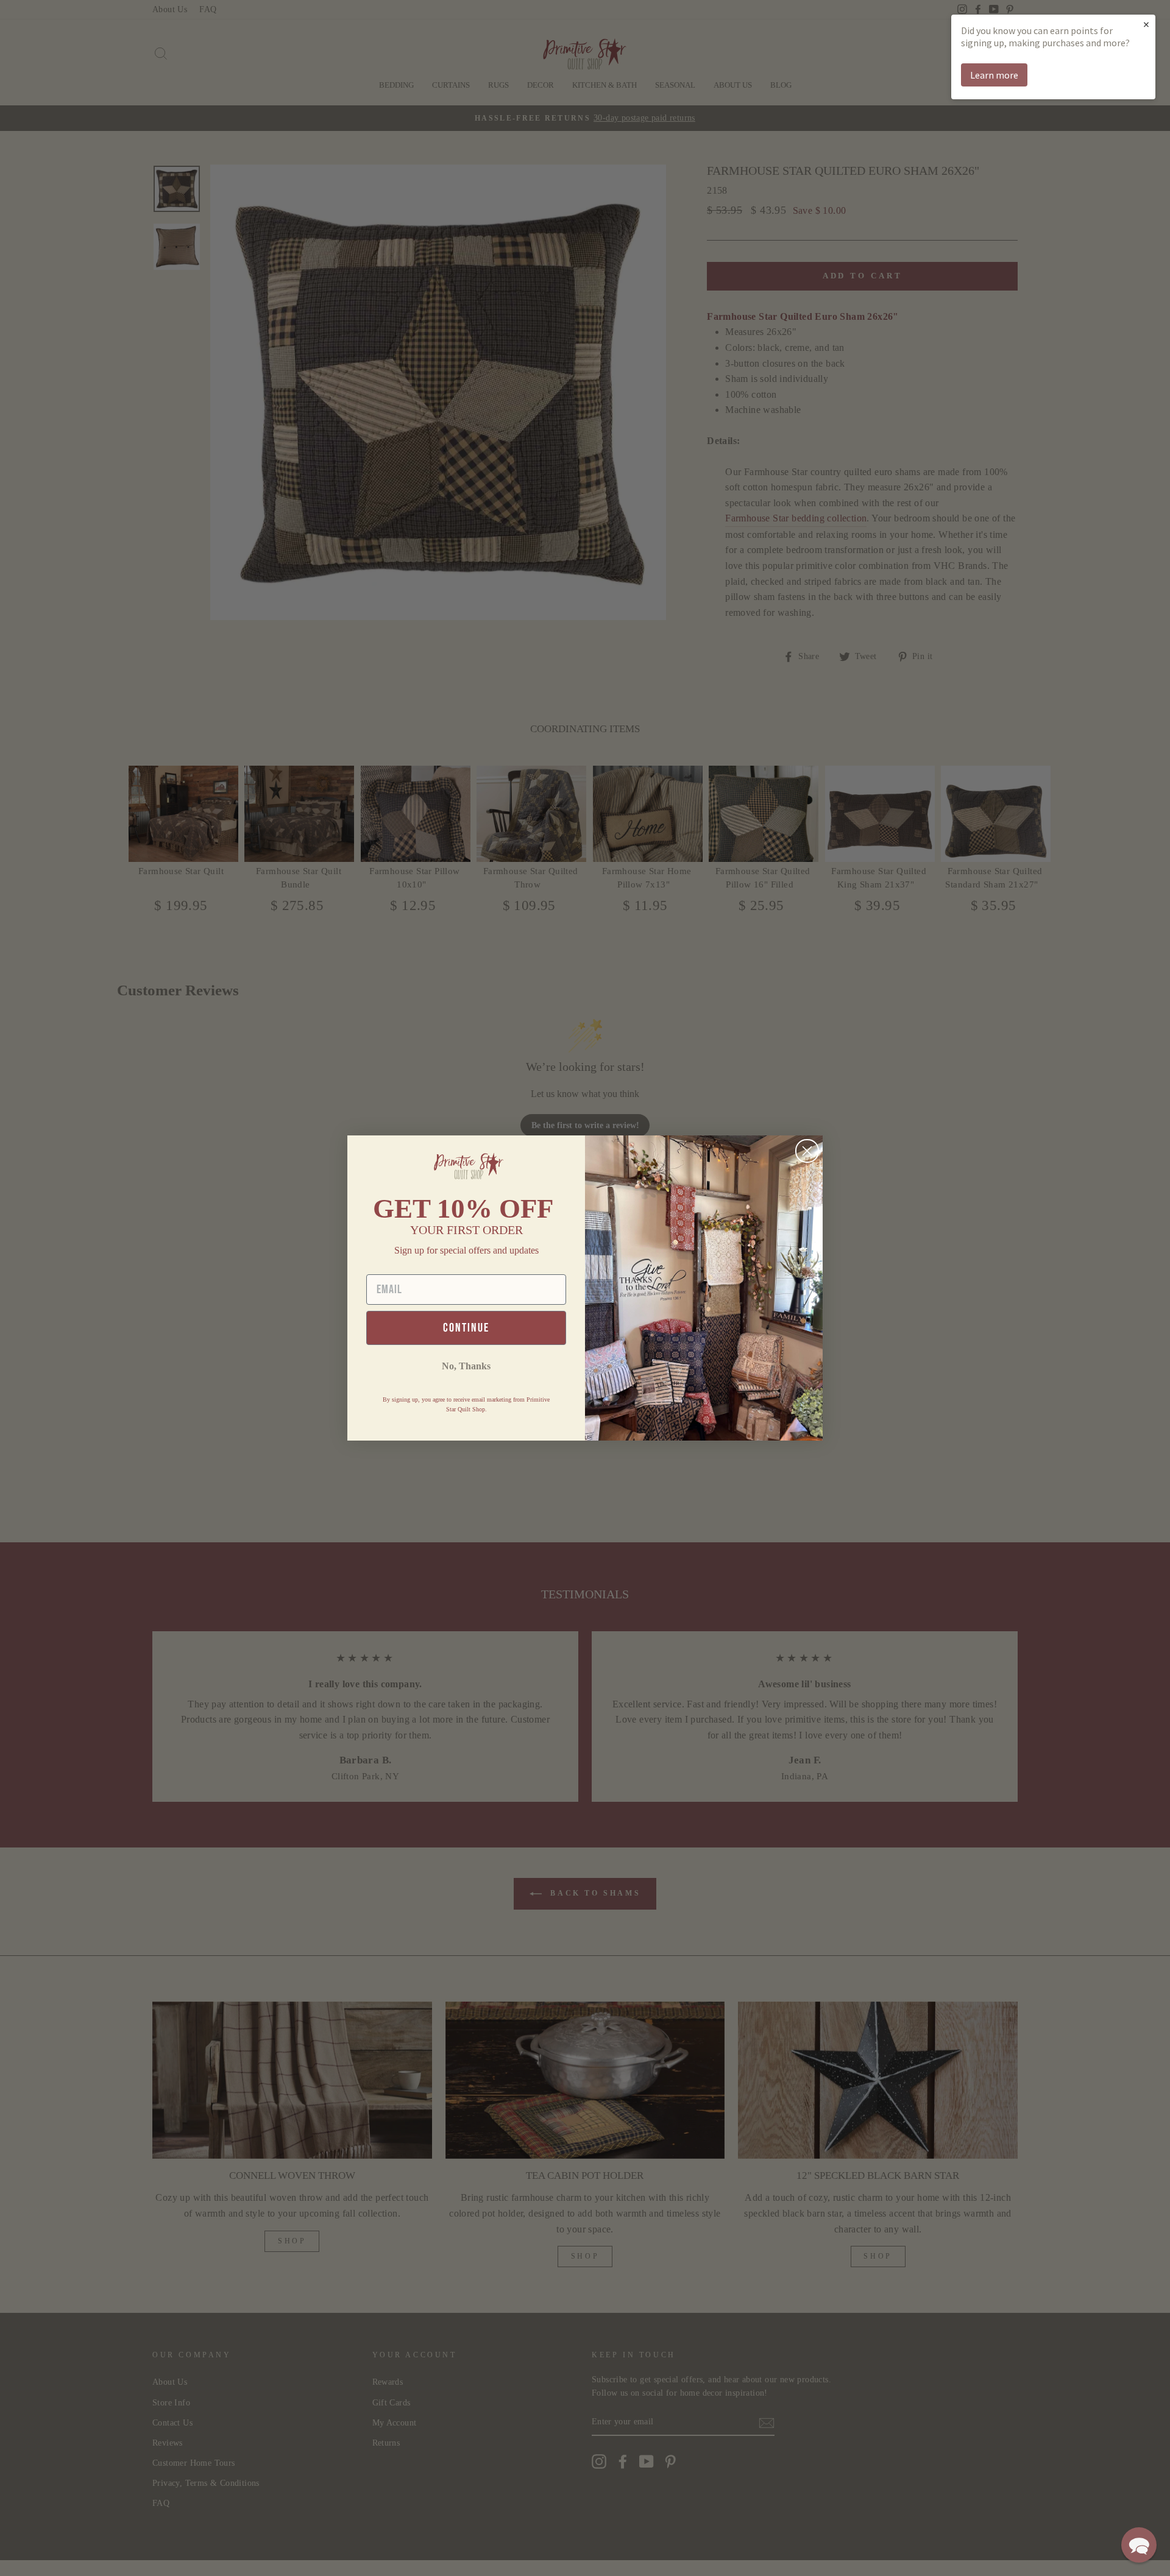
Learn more (994, 75)
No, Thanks (466, 1366)
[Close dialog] (807, 1151)
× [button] (1146, 24)
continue (466, 1328)
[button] (1139, 2545)
